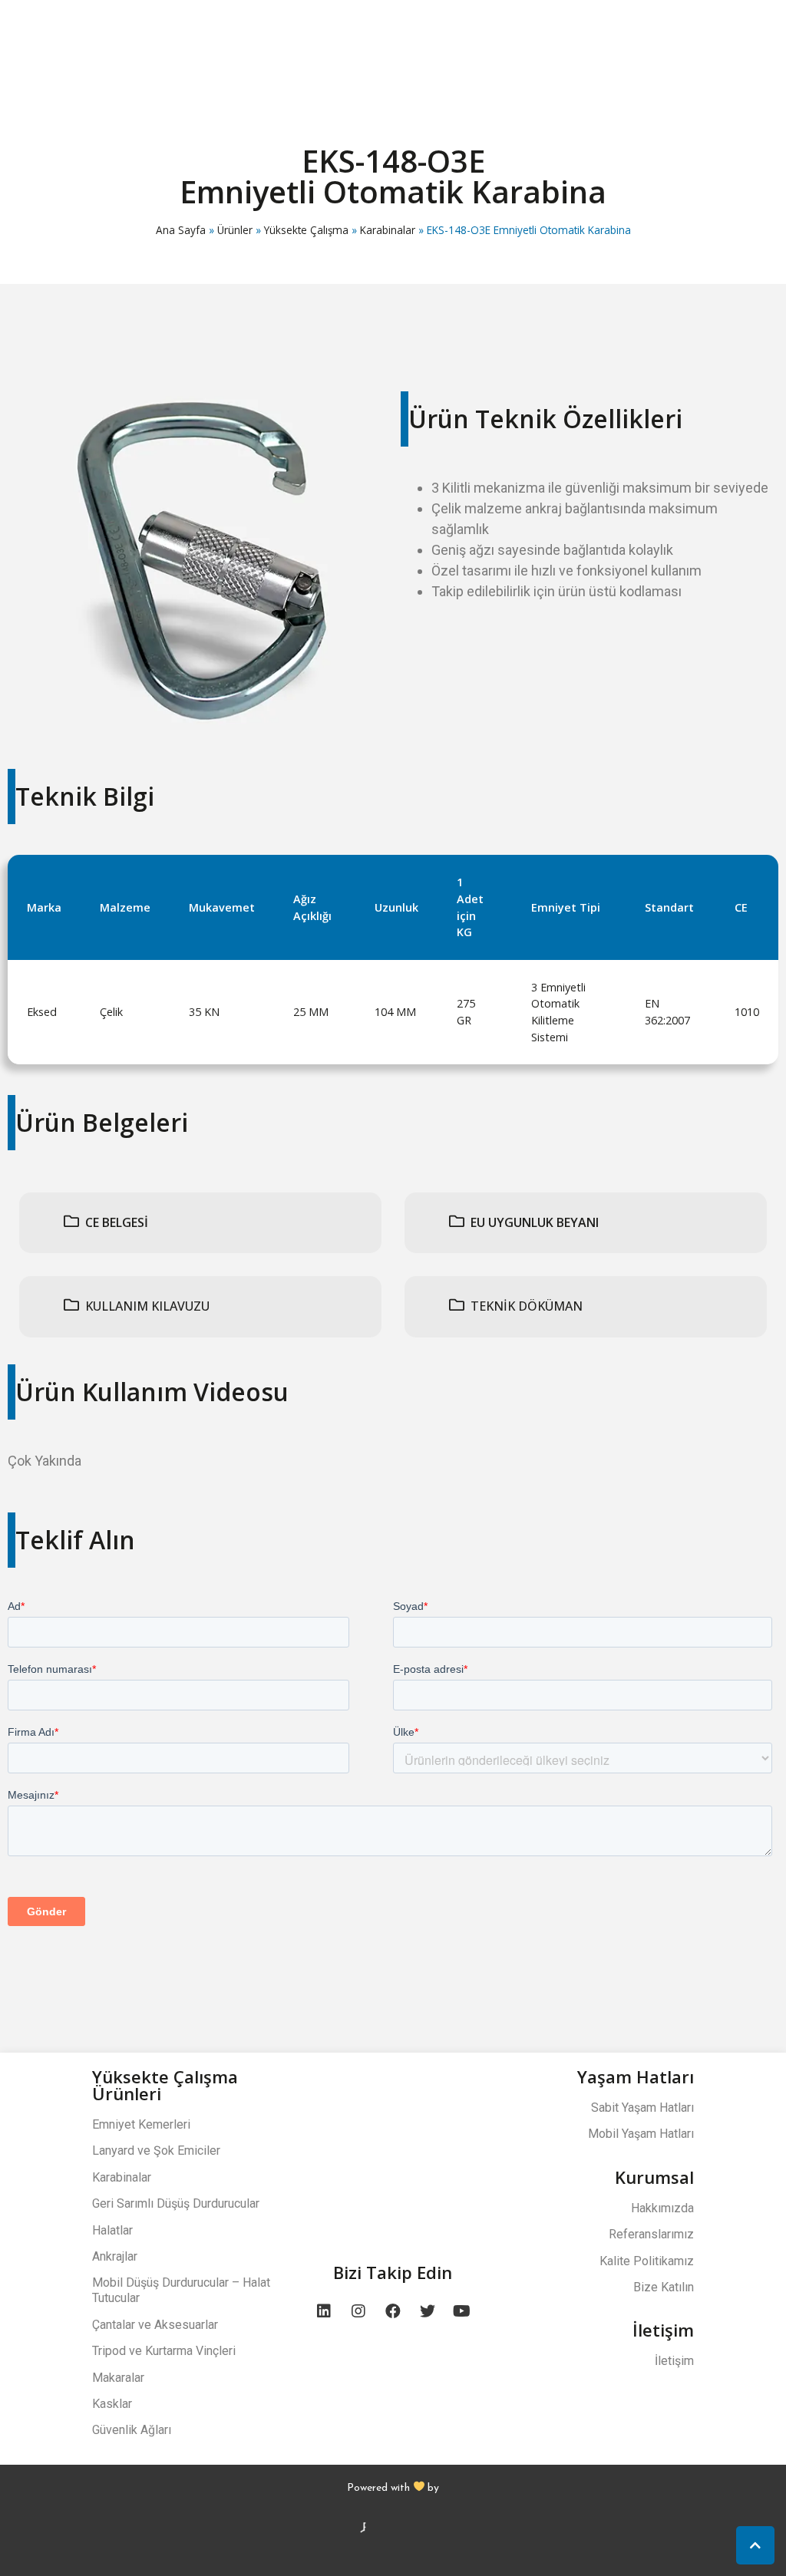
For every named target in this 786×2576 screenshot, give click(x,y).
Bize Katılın (664, 2287)
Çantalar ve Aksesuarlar (155, 2325)
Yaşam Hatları (636, 2076)
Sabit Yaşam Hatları (642, 2108)
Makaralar (118, 2378)
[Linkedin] (324, 2311)
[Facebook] (393, 2311)
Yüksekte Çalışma (306, 230)
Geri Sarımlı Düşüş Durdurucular (176, 2203)
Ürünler (235, 230)
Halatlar (112, 2230)
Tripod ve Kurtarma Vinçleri (164, 2351)
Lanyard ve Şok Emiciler (156, 2151)
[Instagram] (358, 2311)
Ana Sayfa (181, 230)
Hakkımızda (662, 2208)
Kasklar (112, 2404)
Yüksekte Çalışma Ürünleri (165, 2085)
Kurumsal (654, 2177)
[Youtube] (462, 2311)
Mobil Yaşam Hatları (641, 2134)
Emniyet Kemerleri (141, 2124)
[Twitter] (428, 2311)
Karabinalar (388, 230)
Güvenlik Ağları (132, 2430)
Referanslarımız (651, 2234)
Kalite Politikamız (647, 2261)
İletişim (663, 2330)
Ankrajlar (115, 2256)
